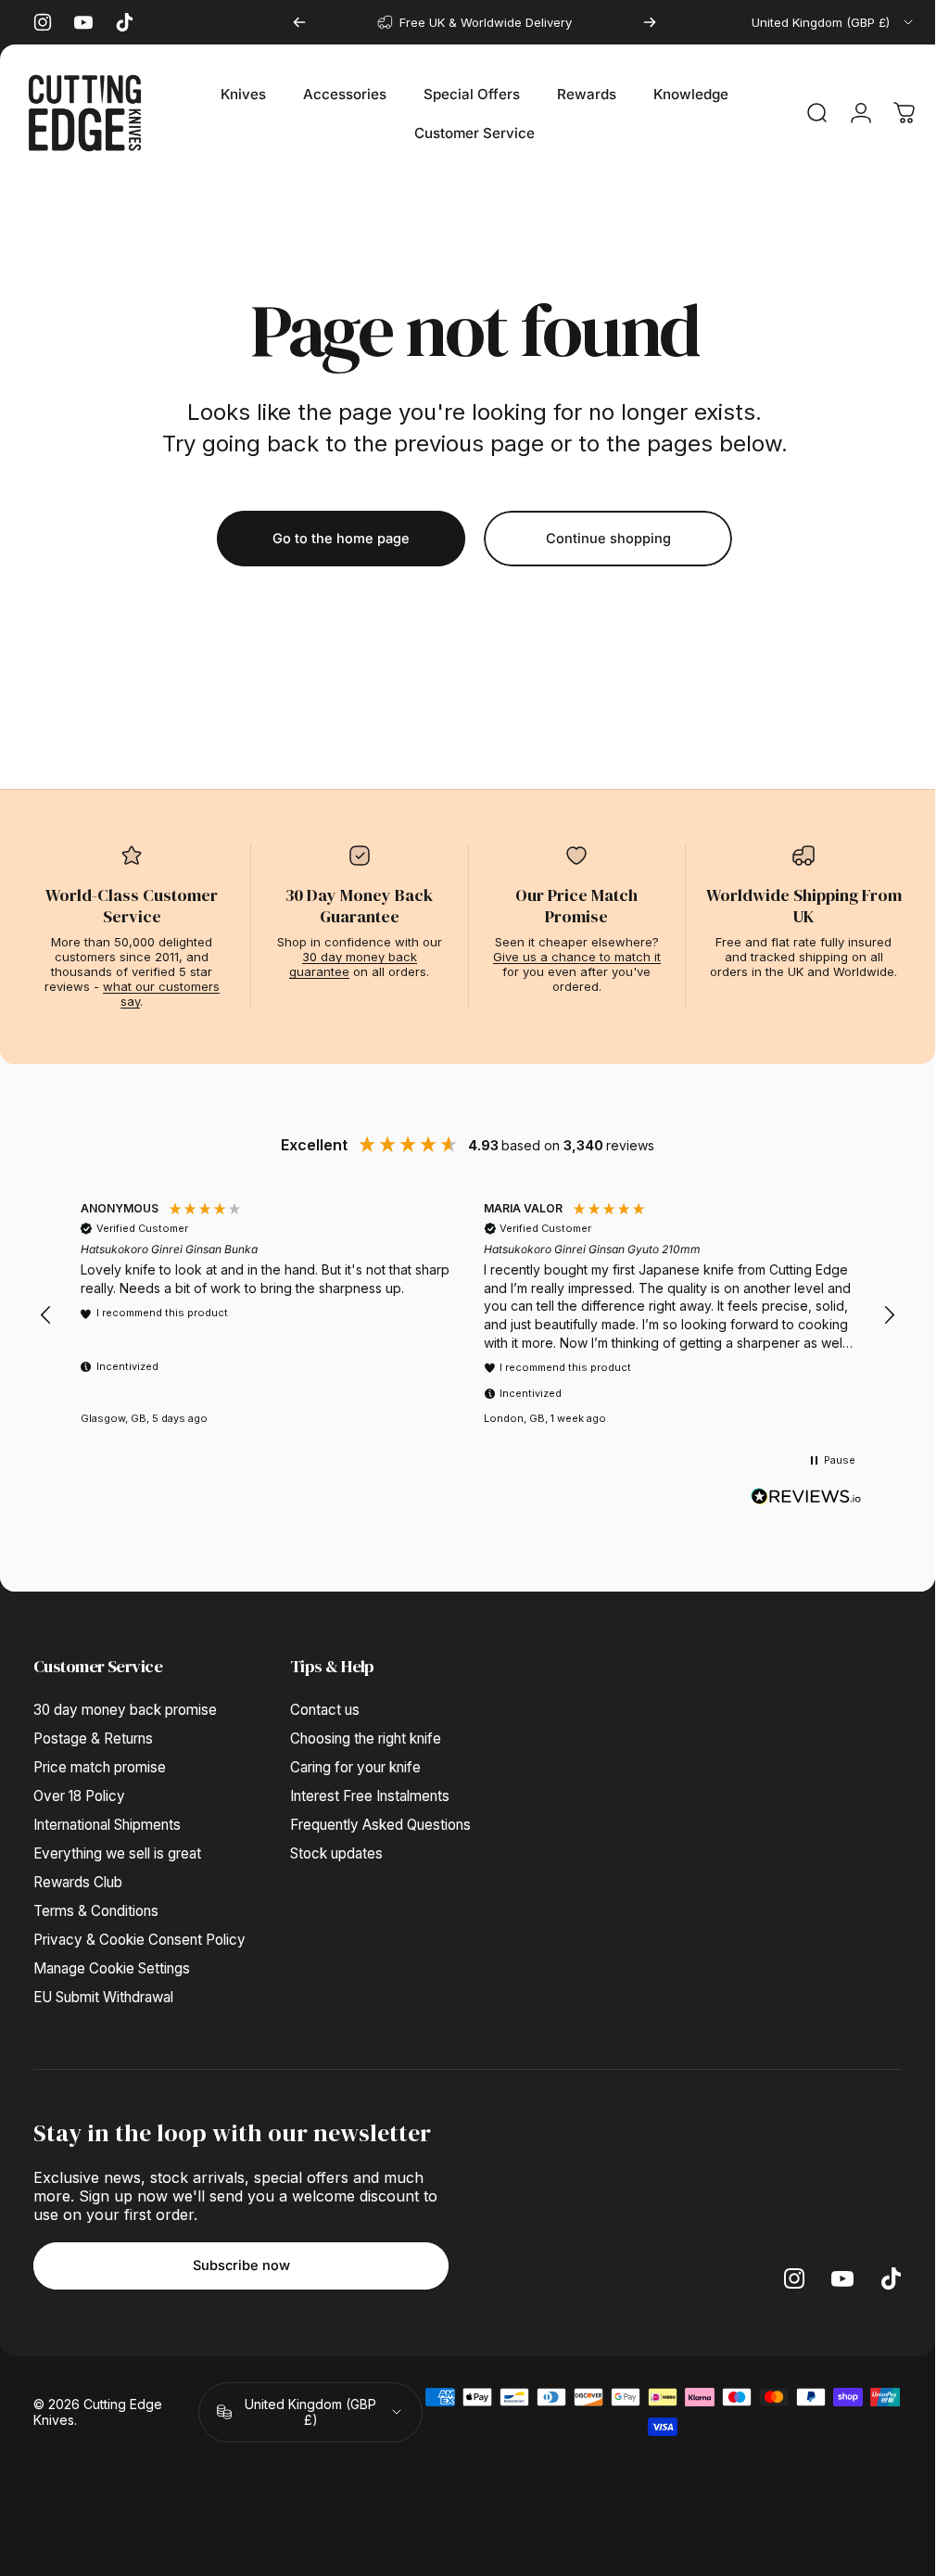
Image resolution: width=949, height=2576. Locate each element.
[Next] (650, 22)
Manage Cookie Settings (112, 1968)
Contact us (325, 1710)
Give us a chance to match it (577, 957)
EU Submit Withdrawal (103, 1997)
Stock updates (336, 1853)
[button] (46, 1315)
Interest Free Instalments (370, 1796)
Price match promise (100, 1767)
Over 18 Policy (79, 1796)
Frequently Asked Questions (380, 1825)
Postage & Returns (93, 1738)
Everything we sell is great (117, 1853)
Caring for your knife (355, 1767)
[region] (468, 1316)
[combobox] (834, 22)
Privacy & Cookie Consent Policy (139, 1940)
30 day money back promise (125, 1710)
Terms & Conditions (96, 1911)
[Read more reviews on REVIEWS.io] (806, 1497)
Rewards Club (78, 1882)
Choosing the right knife (366, 1738)
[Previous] (299, 22)
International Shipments (107, 1825)
